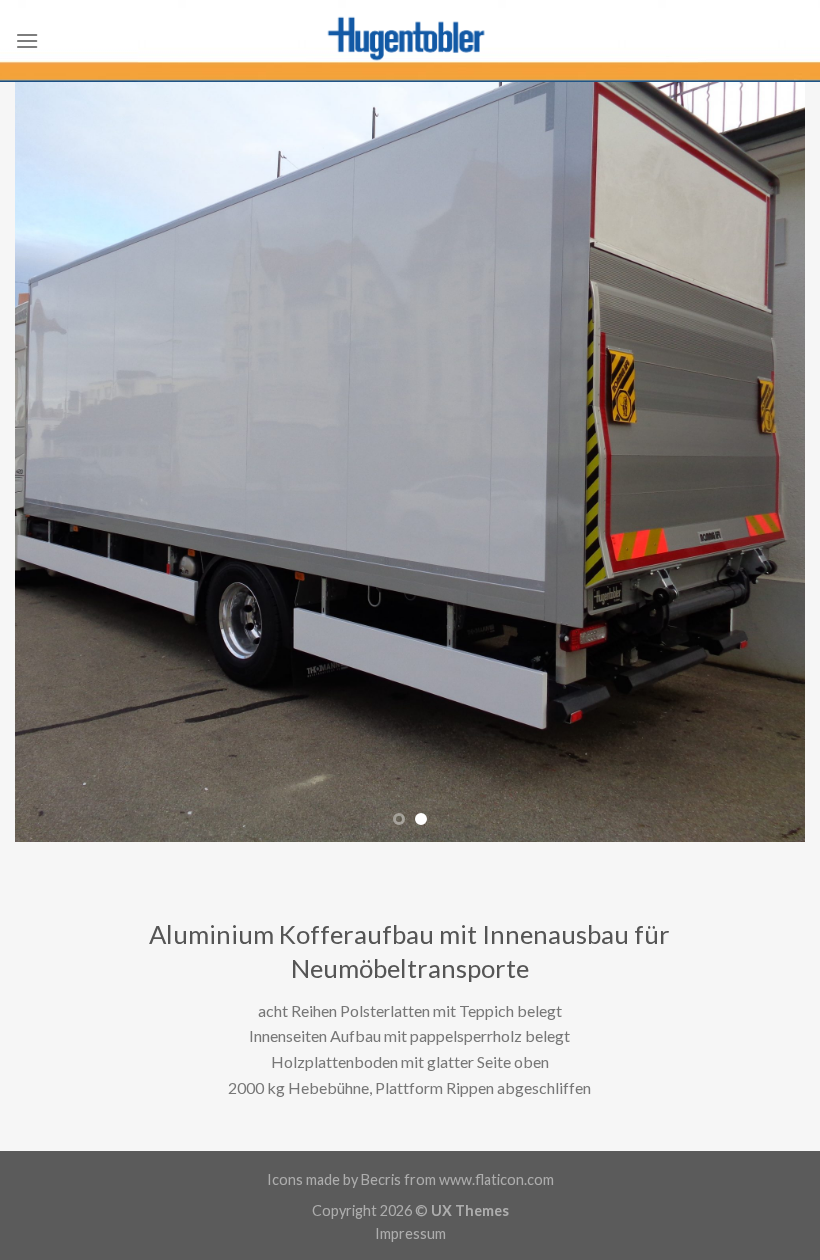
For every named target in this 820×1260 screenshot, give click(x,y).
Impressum (410, 1233)
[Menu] (27, 40)
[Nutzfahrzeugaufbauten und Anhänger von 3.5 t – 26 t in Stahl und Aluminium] (410, 41)
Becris (381, 1179)
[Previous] (56, 462)
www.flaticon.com (496, 1179)
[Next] (764, 462)
